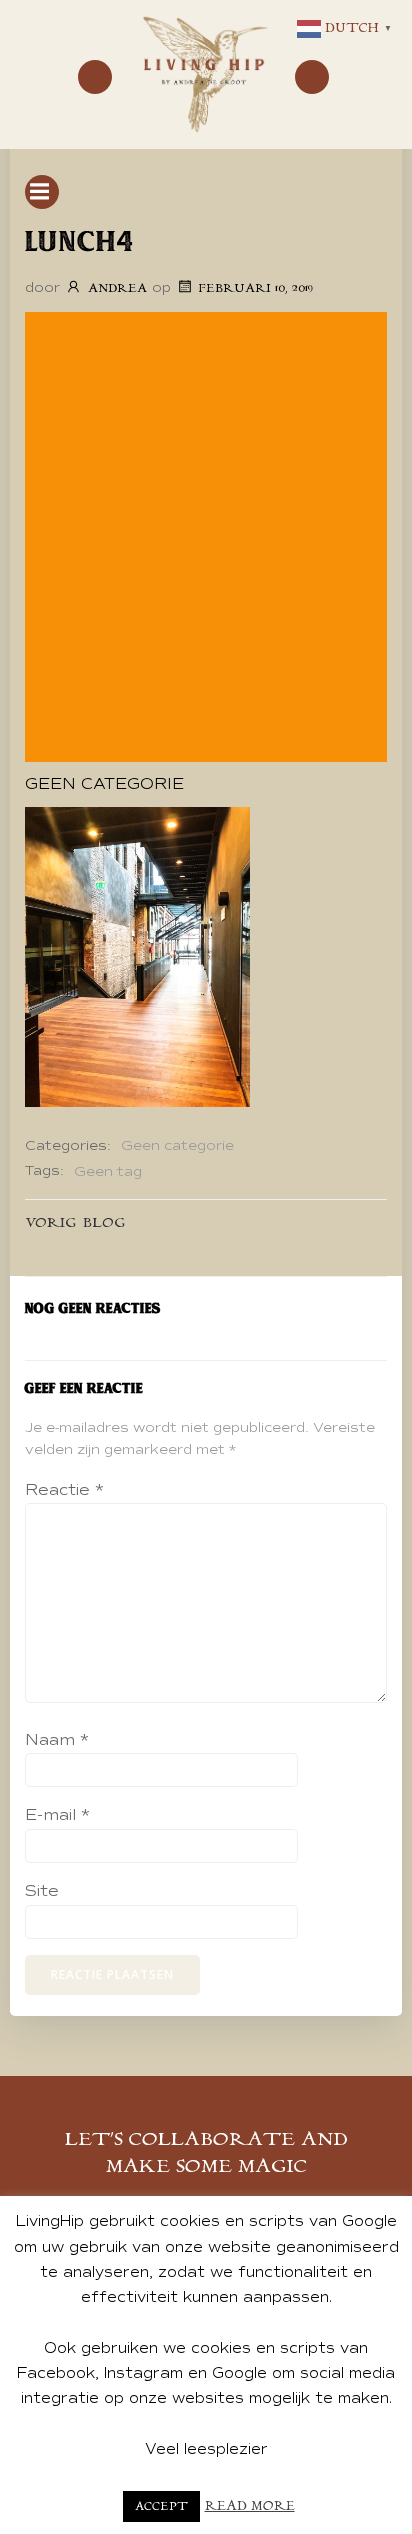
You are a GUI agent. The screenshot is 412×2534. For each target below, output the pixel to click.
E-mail (57, 1815)
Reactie (64, 1490)
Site (42, 1891)
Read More (250, 2506)
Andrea (117, 288)
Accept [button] (161, 2506)
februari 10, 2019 (256, 288)
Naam (57, 1740)
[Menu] (95, 77)
